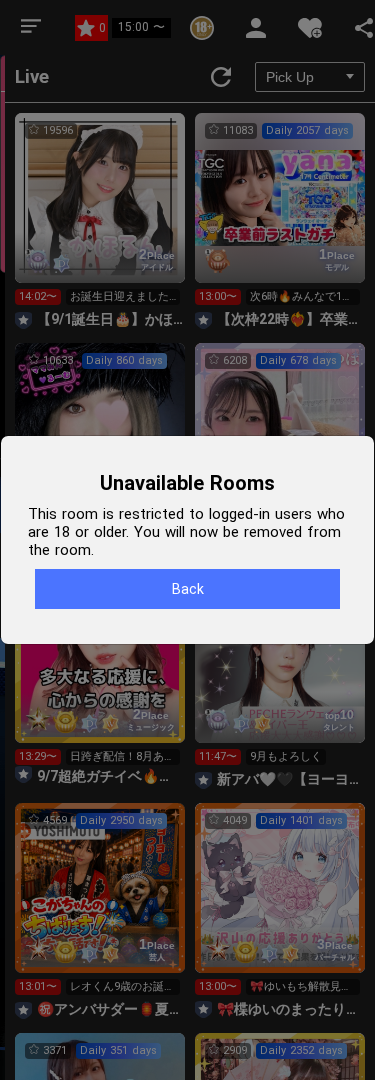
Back (188, 589)
